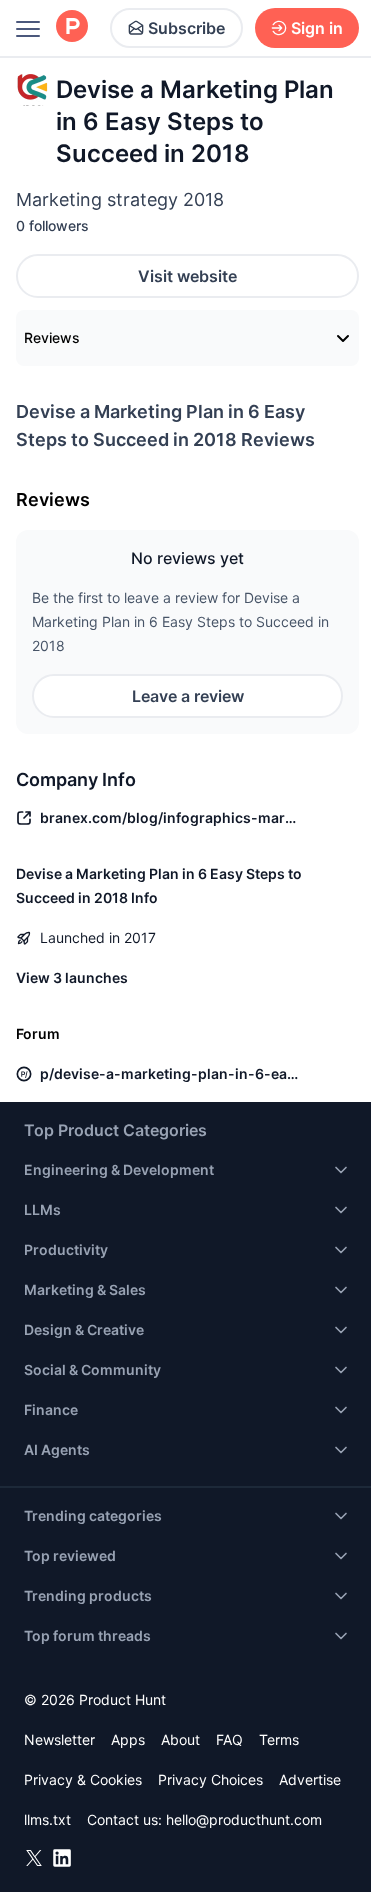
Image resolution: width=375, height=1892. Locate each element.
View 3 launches (72, 977)
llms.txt (47, 1819)
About (180, 1739)
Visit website (187, 276)
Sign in (317, 28)
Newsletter (59, 1739)
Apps (128, 1739)
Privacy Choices (210, 1779)
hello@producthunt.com (244, 1819)
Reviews (52, 337)
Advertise (310, 1779)
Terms (279, 1739)
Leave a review (188, 696)
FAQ (229, 1739)
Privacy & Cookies (83, 1779)
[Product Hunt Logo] (72, 27)
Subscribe (186, 28)
